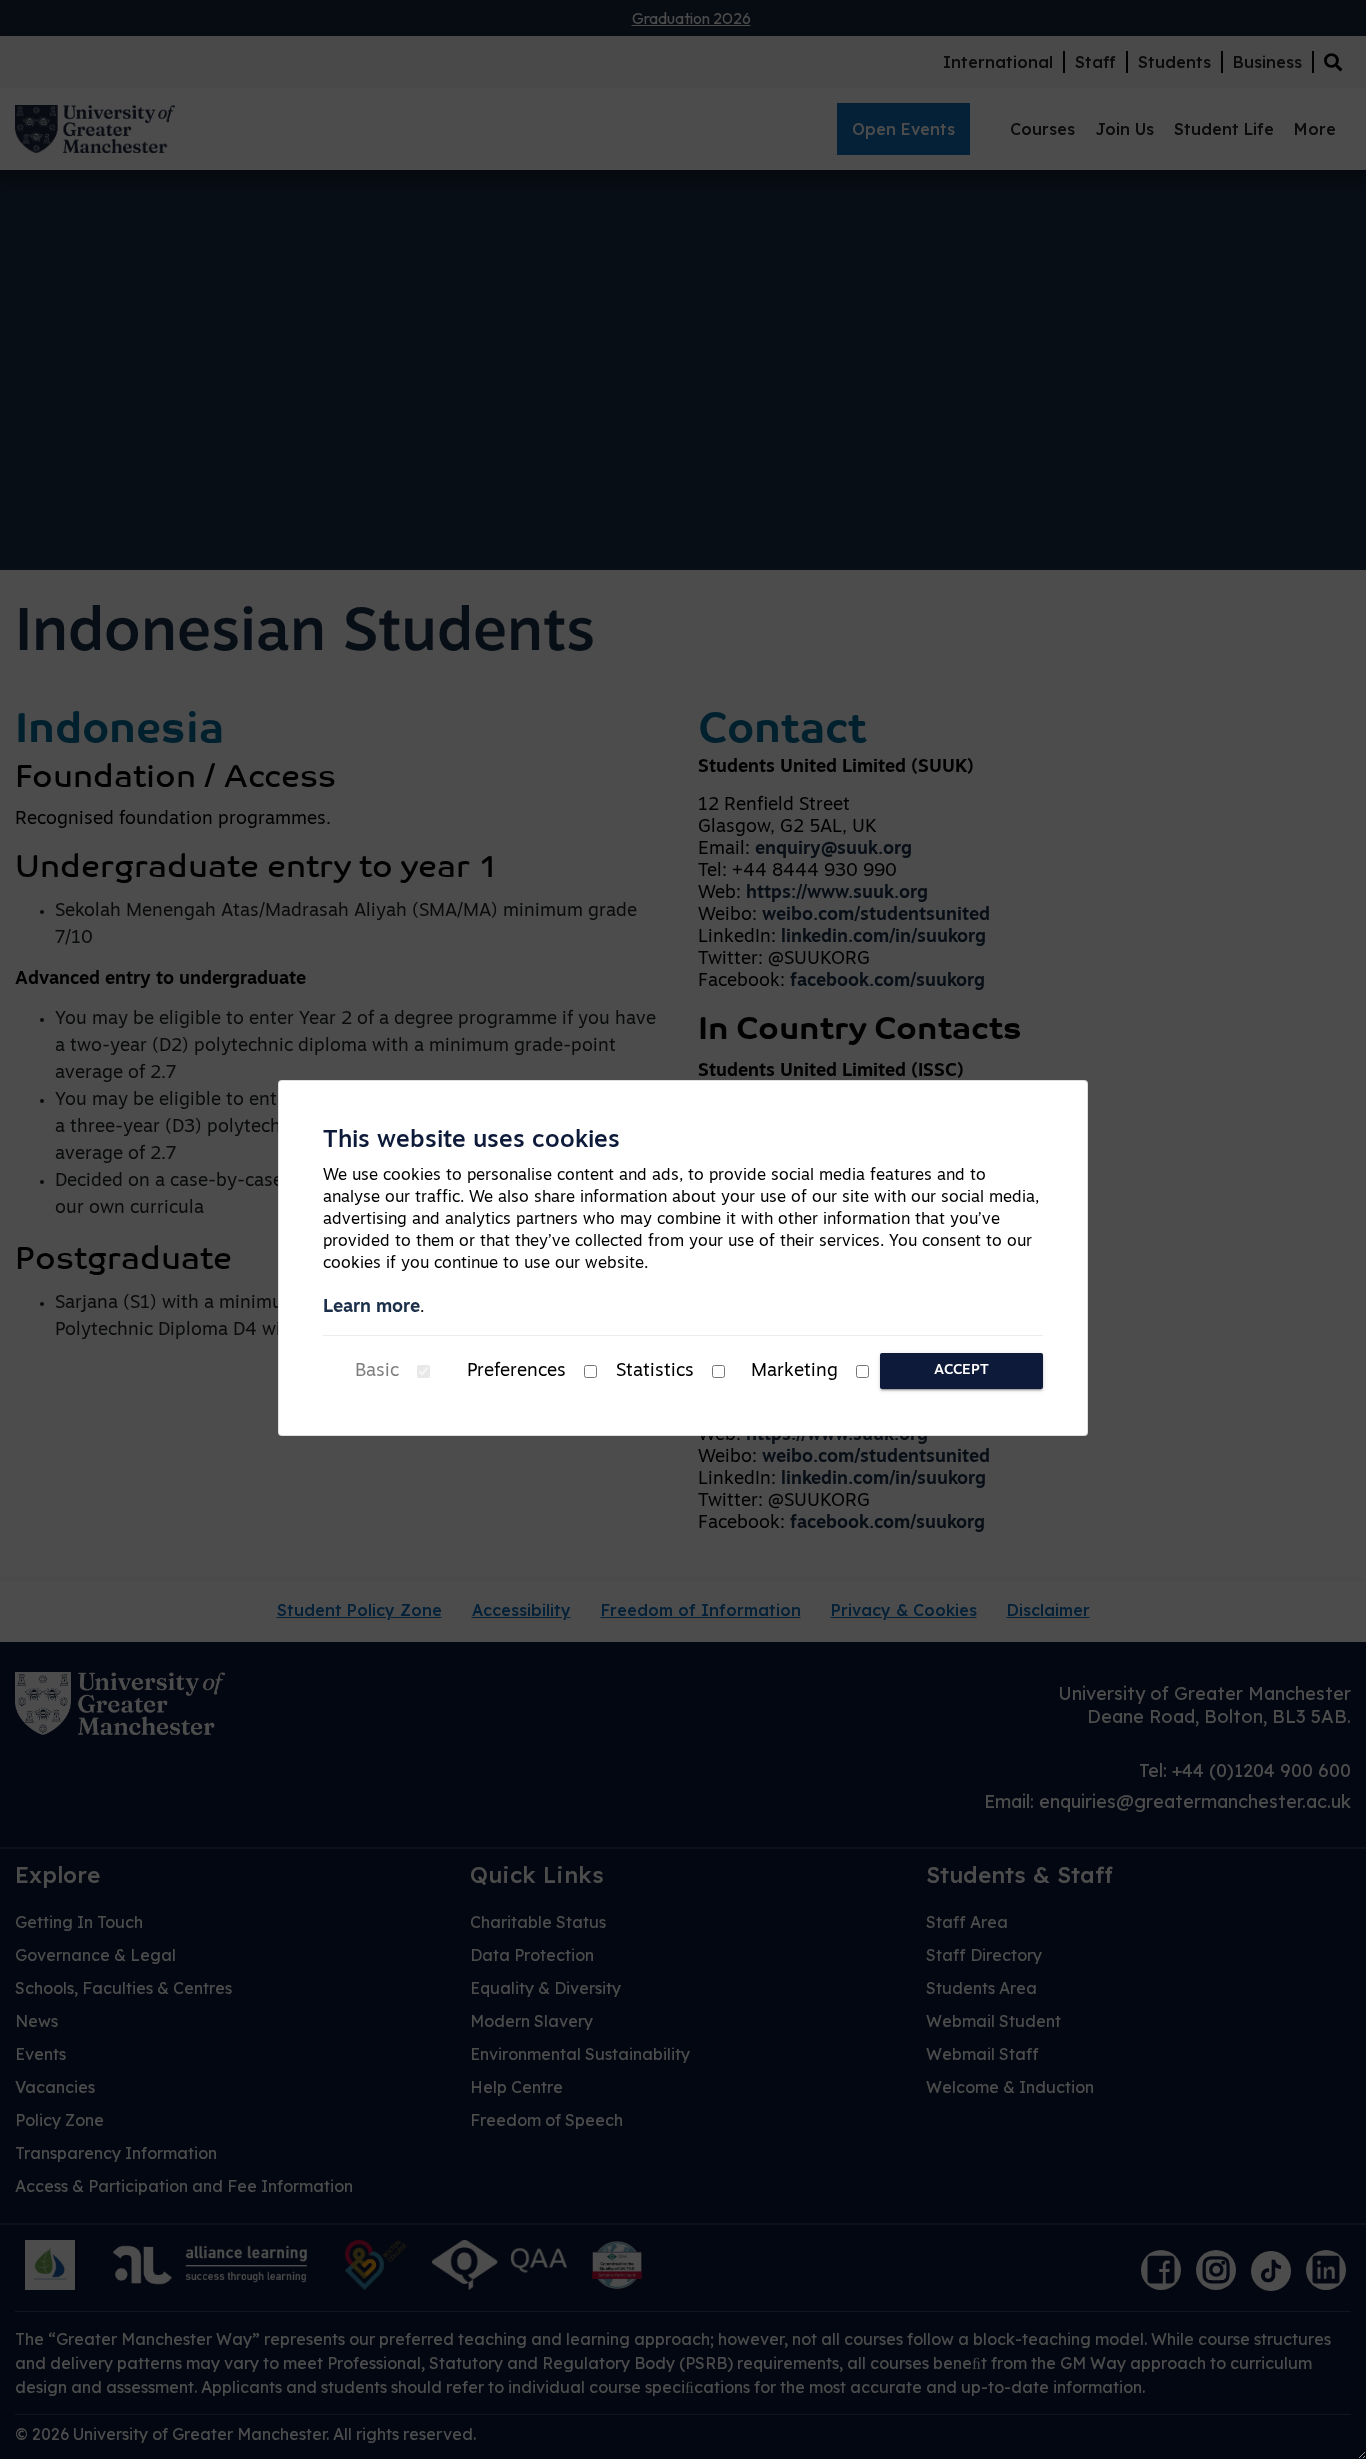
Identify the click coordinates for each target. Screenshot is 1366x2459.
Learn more (371, 1308)
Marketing (794, 1372)
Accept (961, 1370)
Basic (377, 1372)
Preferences (516, 1372)
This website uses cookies (471, 1141)
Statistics (655, 1372)
